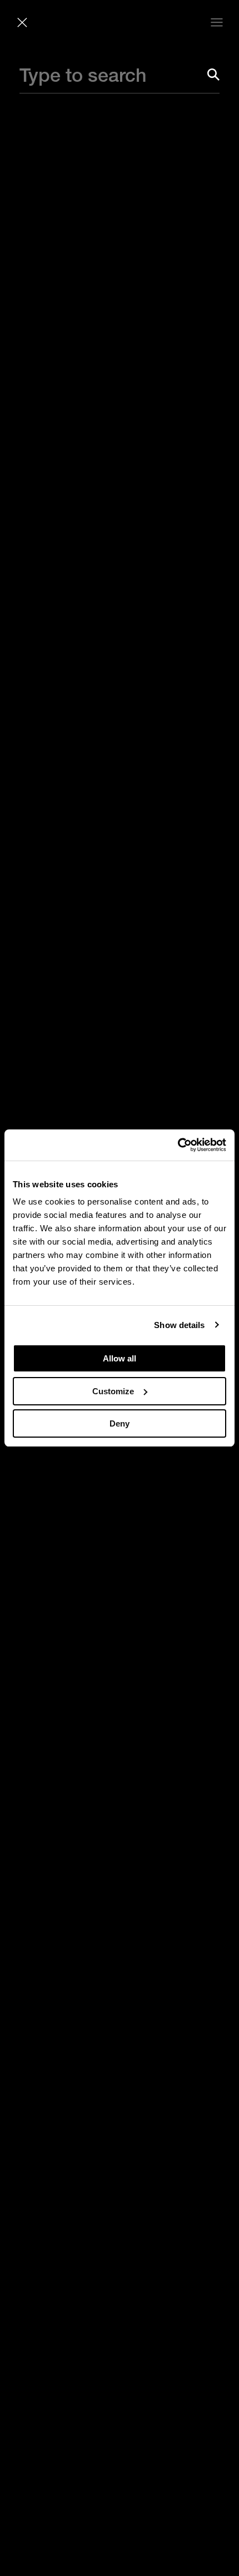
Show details (179, 1325)
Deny (120, 1423)
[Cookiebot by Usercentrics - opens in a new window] (178, 1145)
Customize (113, 1391)
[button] (22, 22)
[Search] (213, 75)
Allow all (120, 1358)
